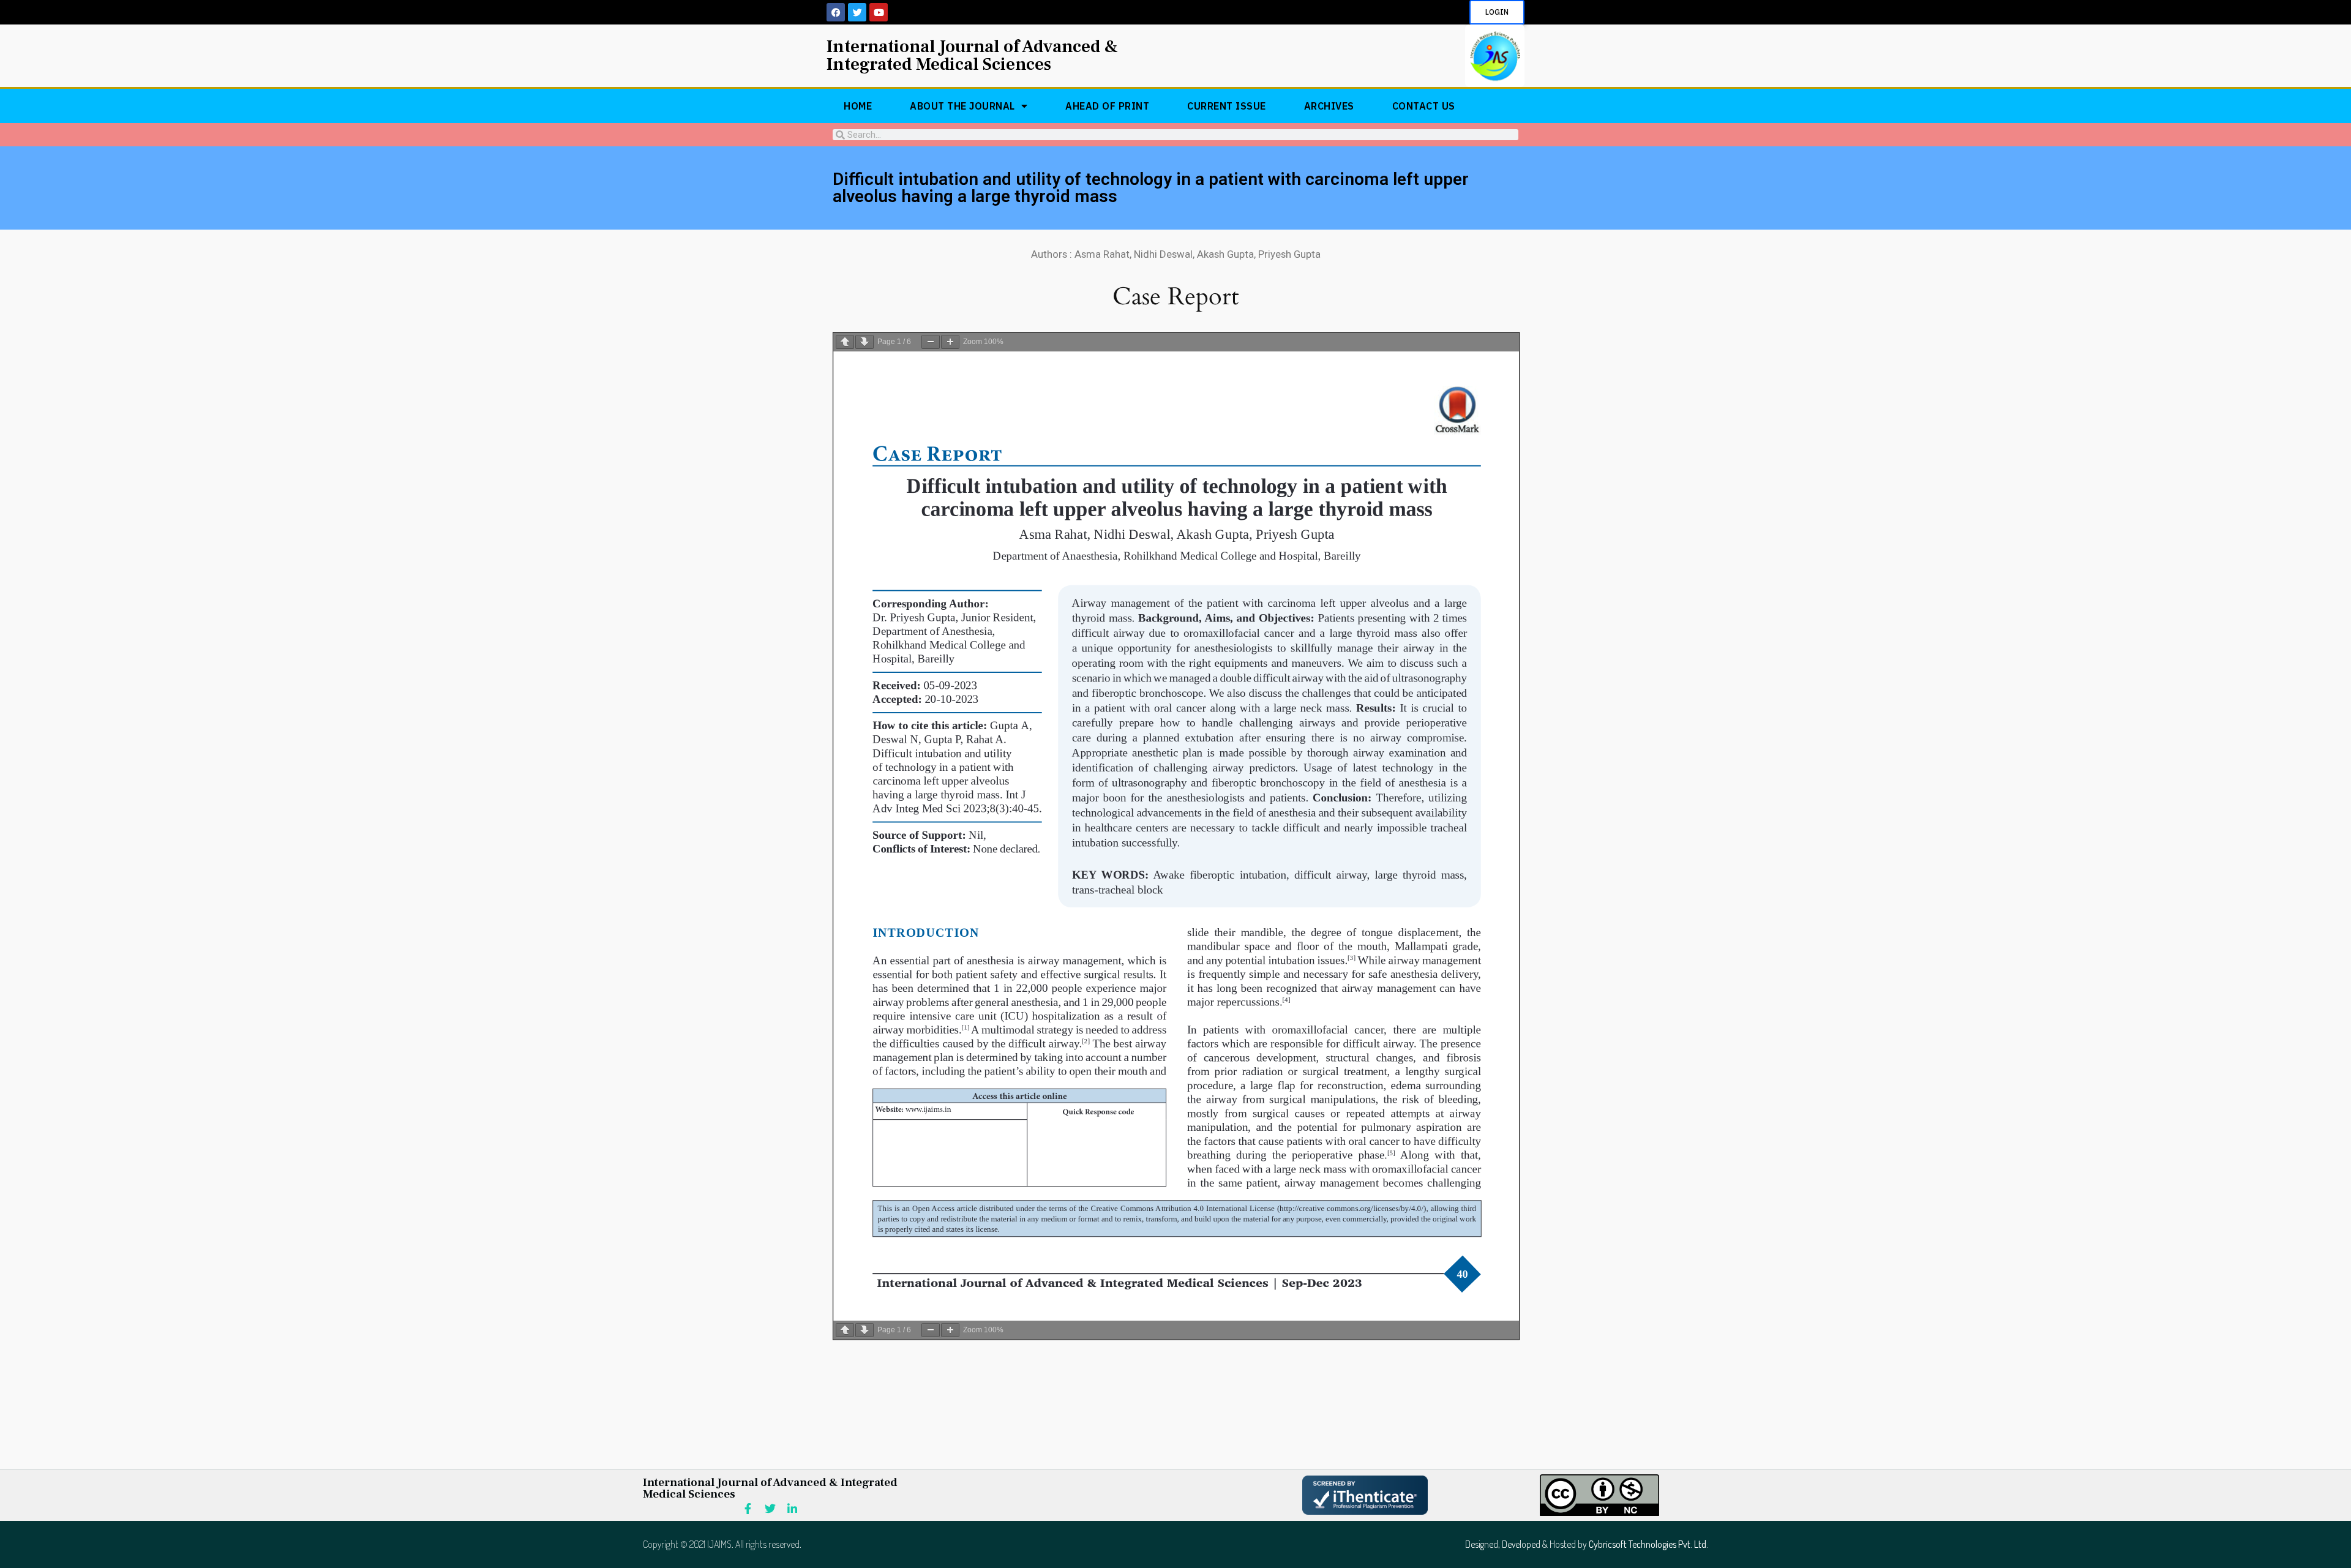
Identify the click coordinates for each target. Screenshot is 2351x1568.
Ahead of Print (1107, 106)
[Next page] (864, 342)
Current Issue (1227, 106)
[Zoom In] (950, 342)
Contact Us (1424, 106)
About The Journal (962, 106)
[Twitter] (857, 12)
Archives (1329, 106)
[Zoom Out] (931, 342)
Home (858, 106)
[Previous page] (845, 342)
